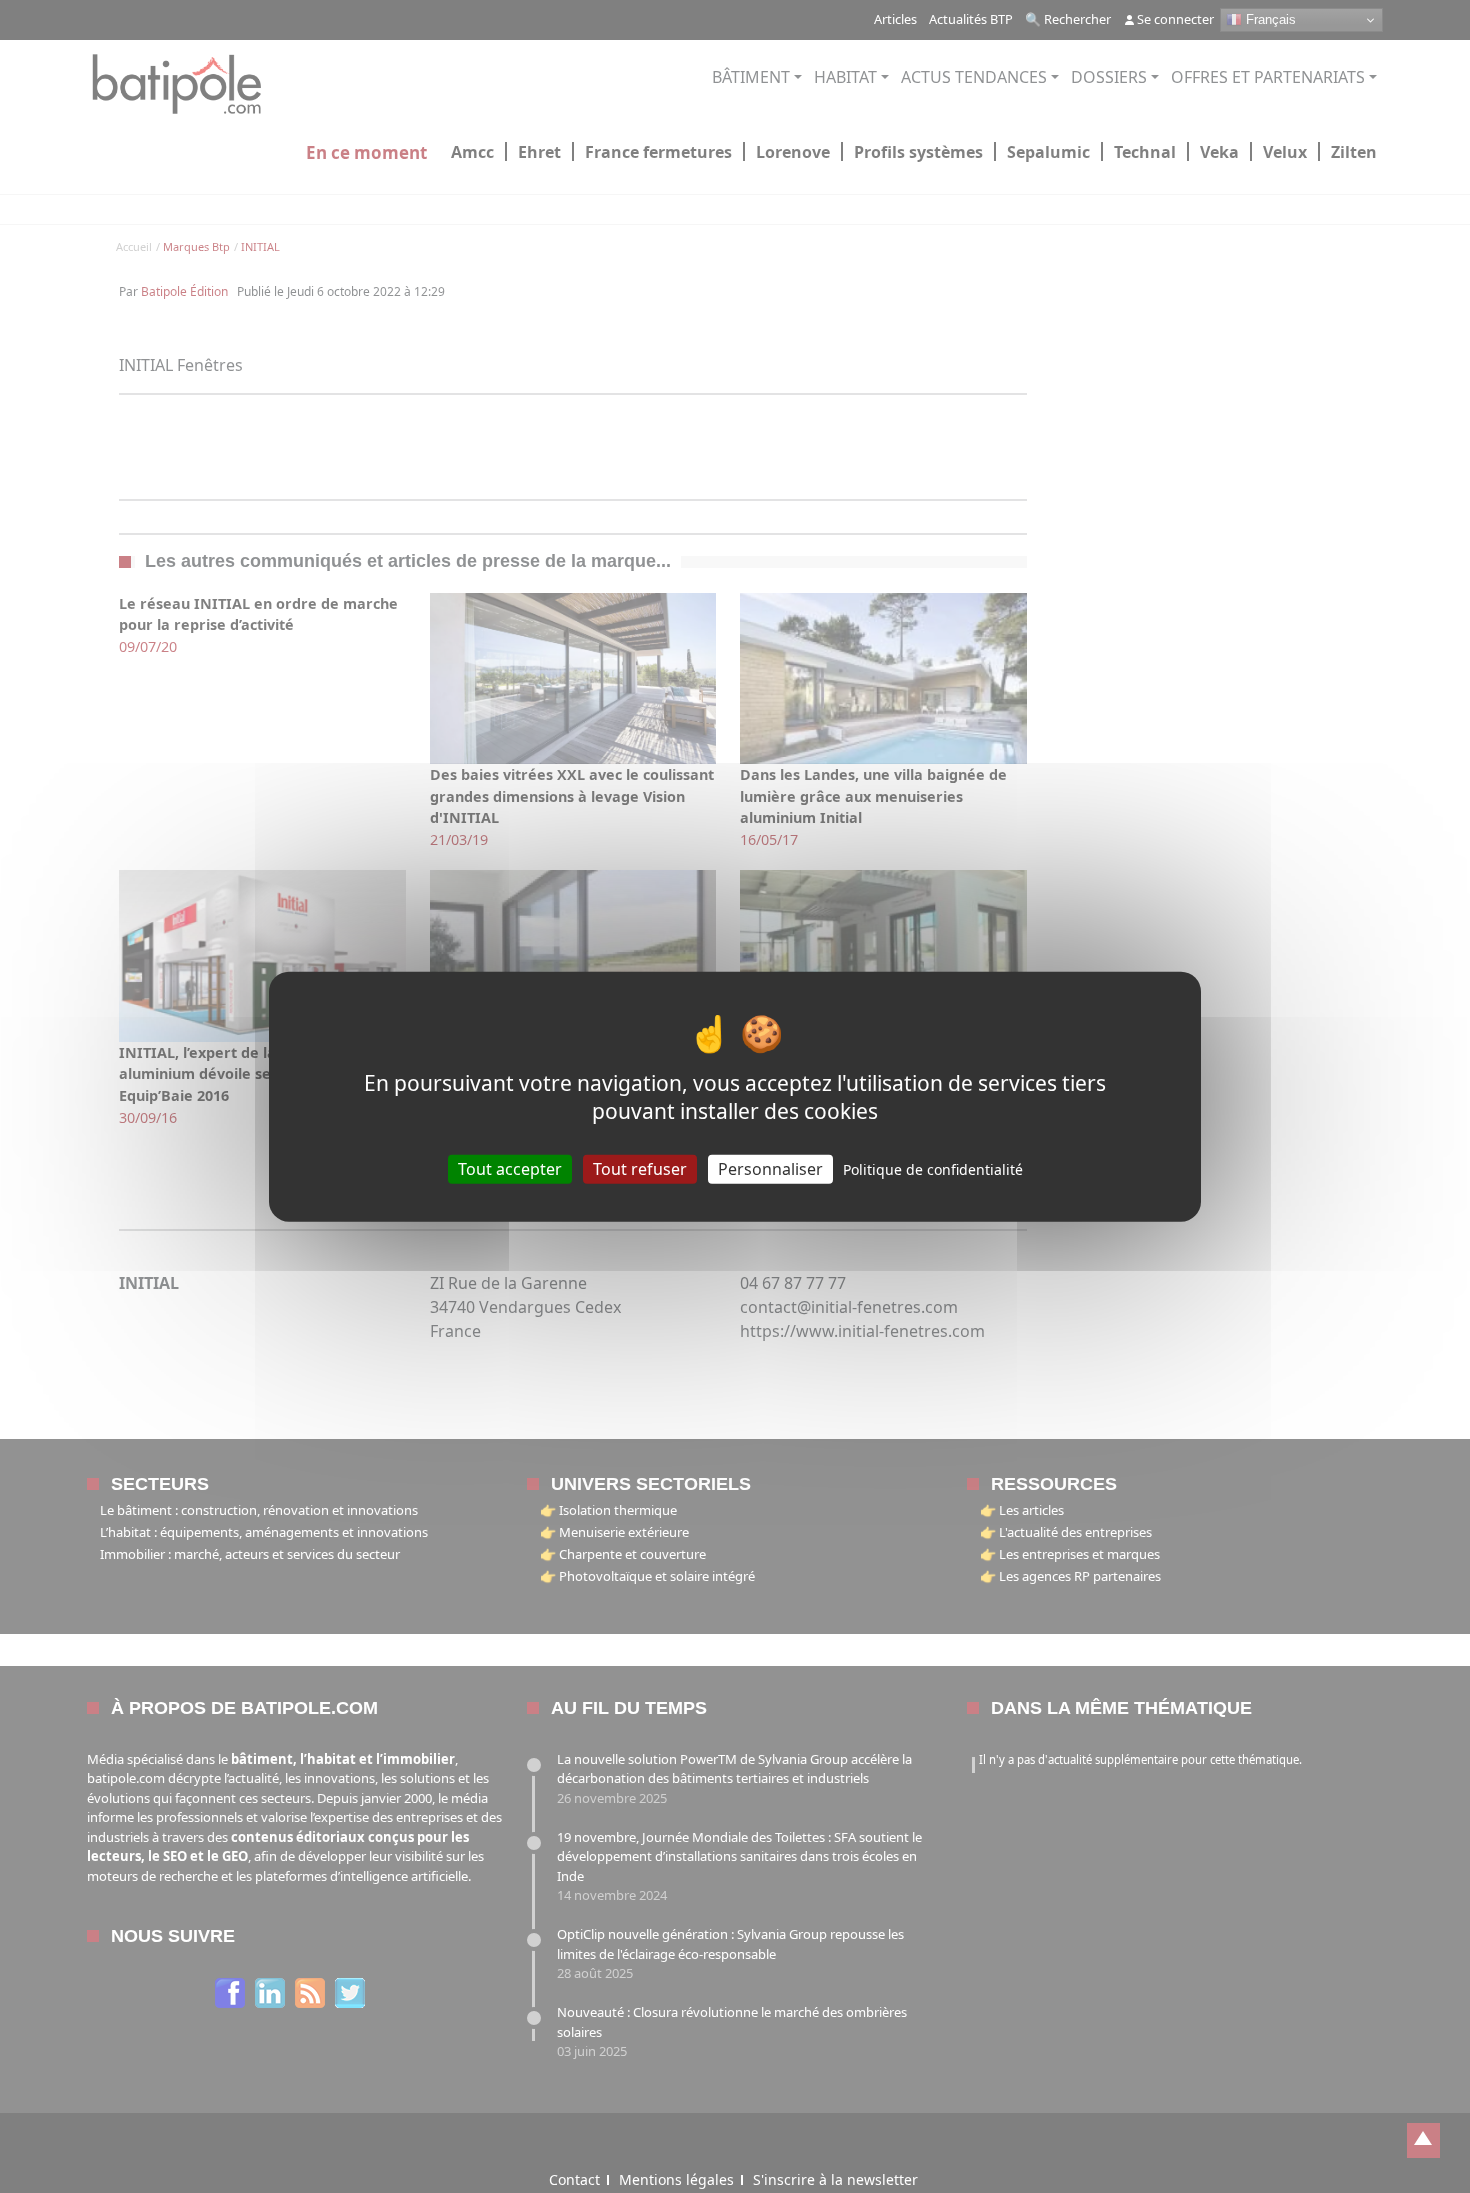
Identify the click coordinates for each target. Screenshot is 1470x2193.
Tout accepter (510, 1169)
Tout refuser (640, 1169)
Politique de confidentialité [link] (933, 1169)
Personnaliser (770, 1169)
